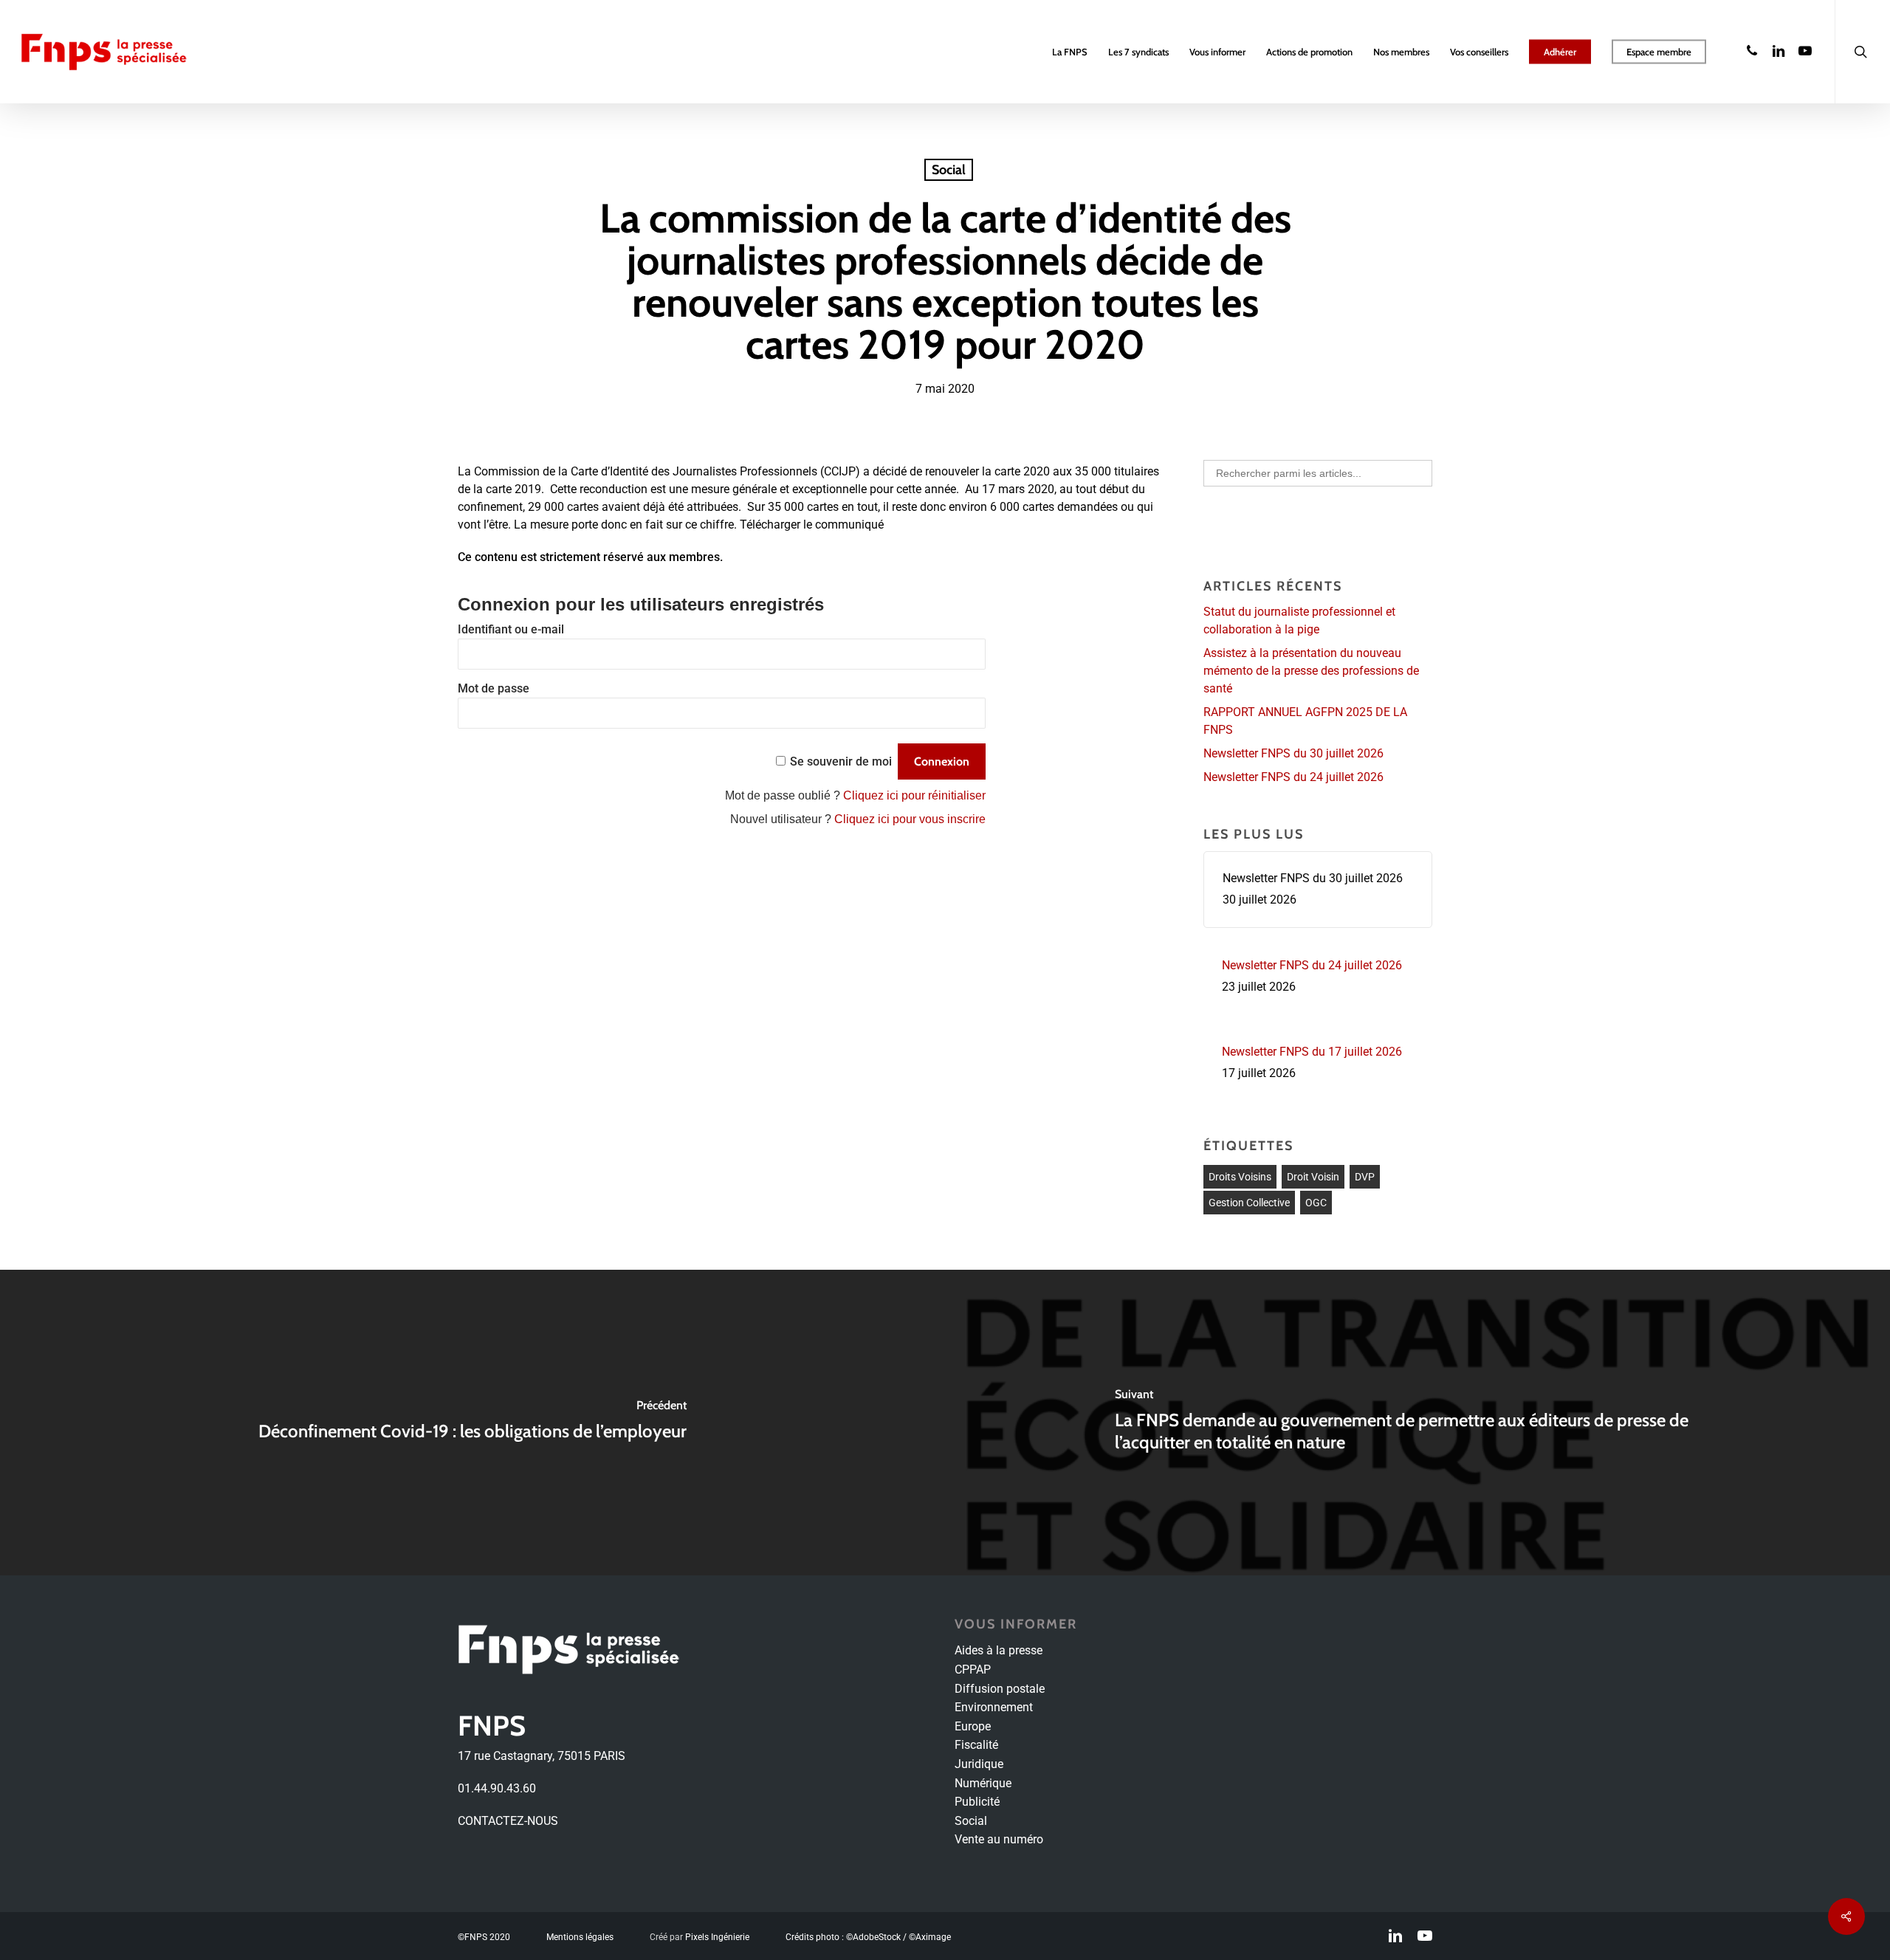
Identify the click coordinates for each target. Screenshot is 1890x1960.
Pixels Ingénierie (717, 1937)
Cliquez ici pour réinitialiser (914, 795)
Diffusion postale (1000, 1689)
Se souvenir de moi (841, 761)
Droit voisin (1313, 1177)
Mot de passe (494, 688)
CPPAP (973, 1670)
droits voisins (1240, 1177)
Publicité (977, 1802)
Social (949, 170)
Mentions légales (580, 1937)
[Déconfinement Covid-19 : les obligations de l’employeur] (472, 1423)
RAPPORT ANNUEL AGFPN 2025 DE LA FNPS (1305, 721)
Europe (973, 1726)
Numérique (983, 1783)
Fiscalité (976, 1745)
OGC (1316, 1203)
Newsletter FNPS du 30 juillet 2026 (1293, 753)
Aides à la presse (999, 1650)
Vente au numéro (999, 1839)
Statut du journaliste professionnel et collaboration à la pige (1299, 620)
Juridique (979, 1764)
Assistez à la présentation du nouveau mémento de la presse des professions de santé (1311, 671)
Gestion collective (1249, 1203)
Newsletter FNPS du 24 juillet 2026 (1293, 777)
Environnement (994, 1707)
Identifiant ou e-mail (511, 629)
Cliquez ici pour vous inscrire (910, 819)
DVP (1365, 1177)
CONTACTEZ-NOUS (508, 1821)
